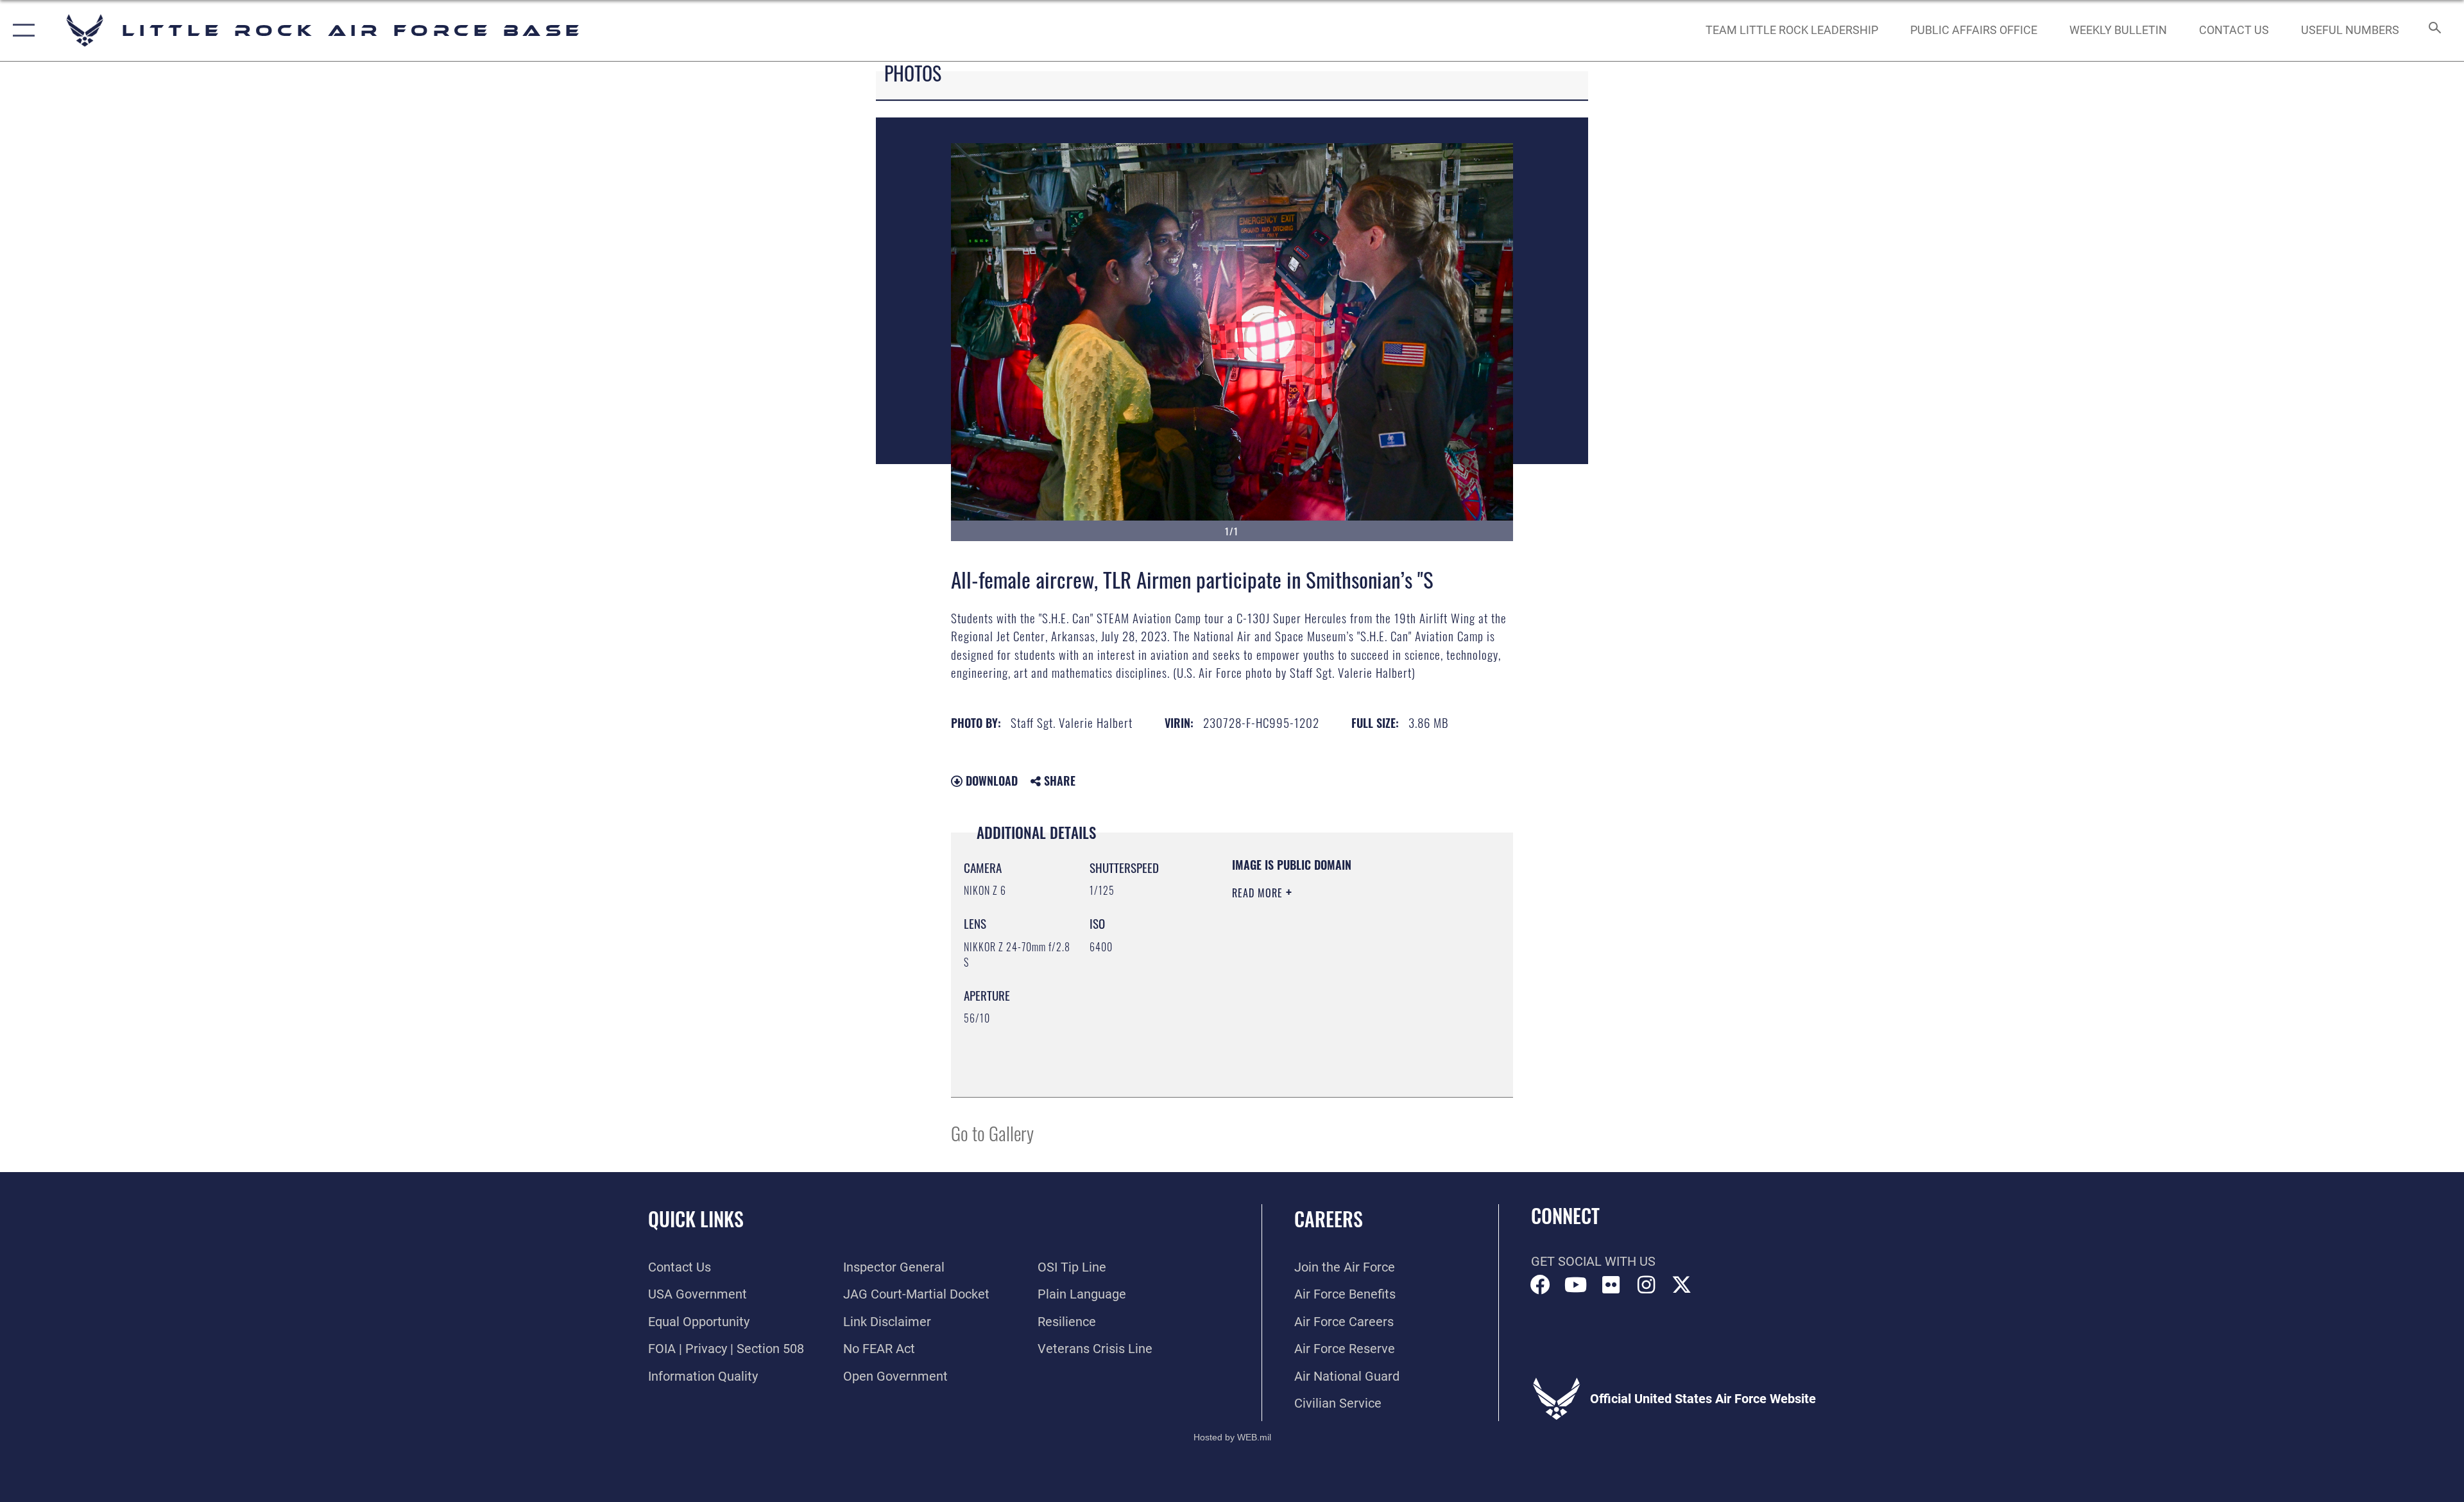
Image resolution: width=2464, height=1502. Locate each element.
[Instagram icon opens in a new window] (1647, 1285)
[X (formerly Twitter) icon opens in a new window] (1682, 1285)
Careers (1329, 1219)
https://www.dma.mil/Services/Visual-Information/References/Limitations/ (1310, 1019)
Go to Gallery (992, 1133)
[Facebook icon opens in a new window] (1541, 1285)
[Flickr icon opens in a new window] (1611, 1285)
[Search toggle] (2434, 30)
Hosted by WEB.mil (1232, 1437)
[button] (21, 30)
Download (990, 781)
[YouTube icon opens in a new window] (1576, 1285)
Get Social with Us (1593, 1261)
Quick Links (696, 1219)
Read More (1259, 893)
